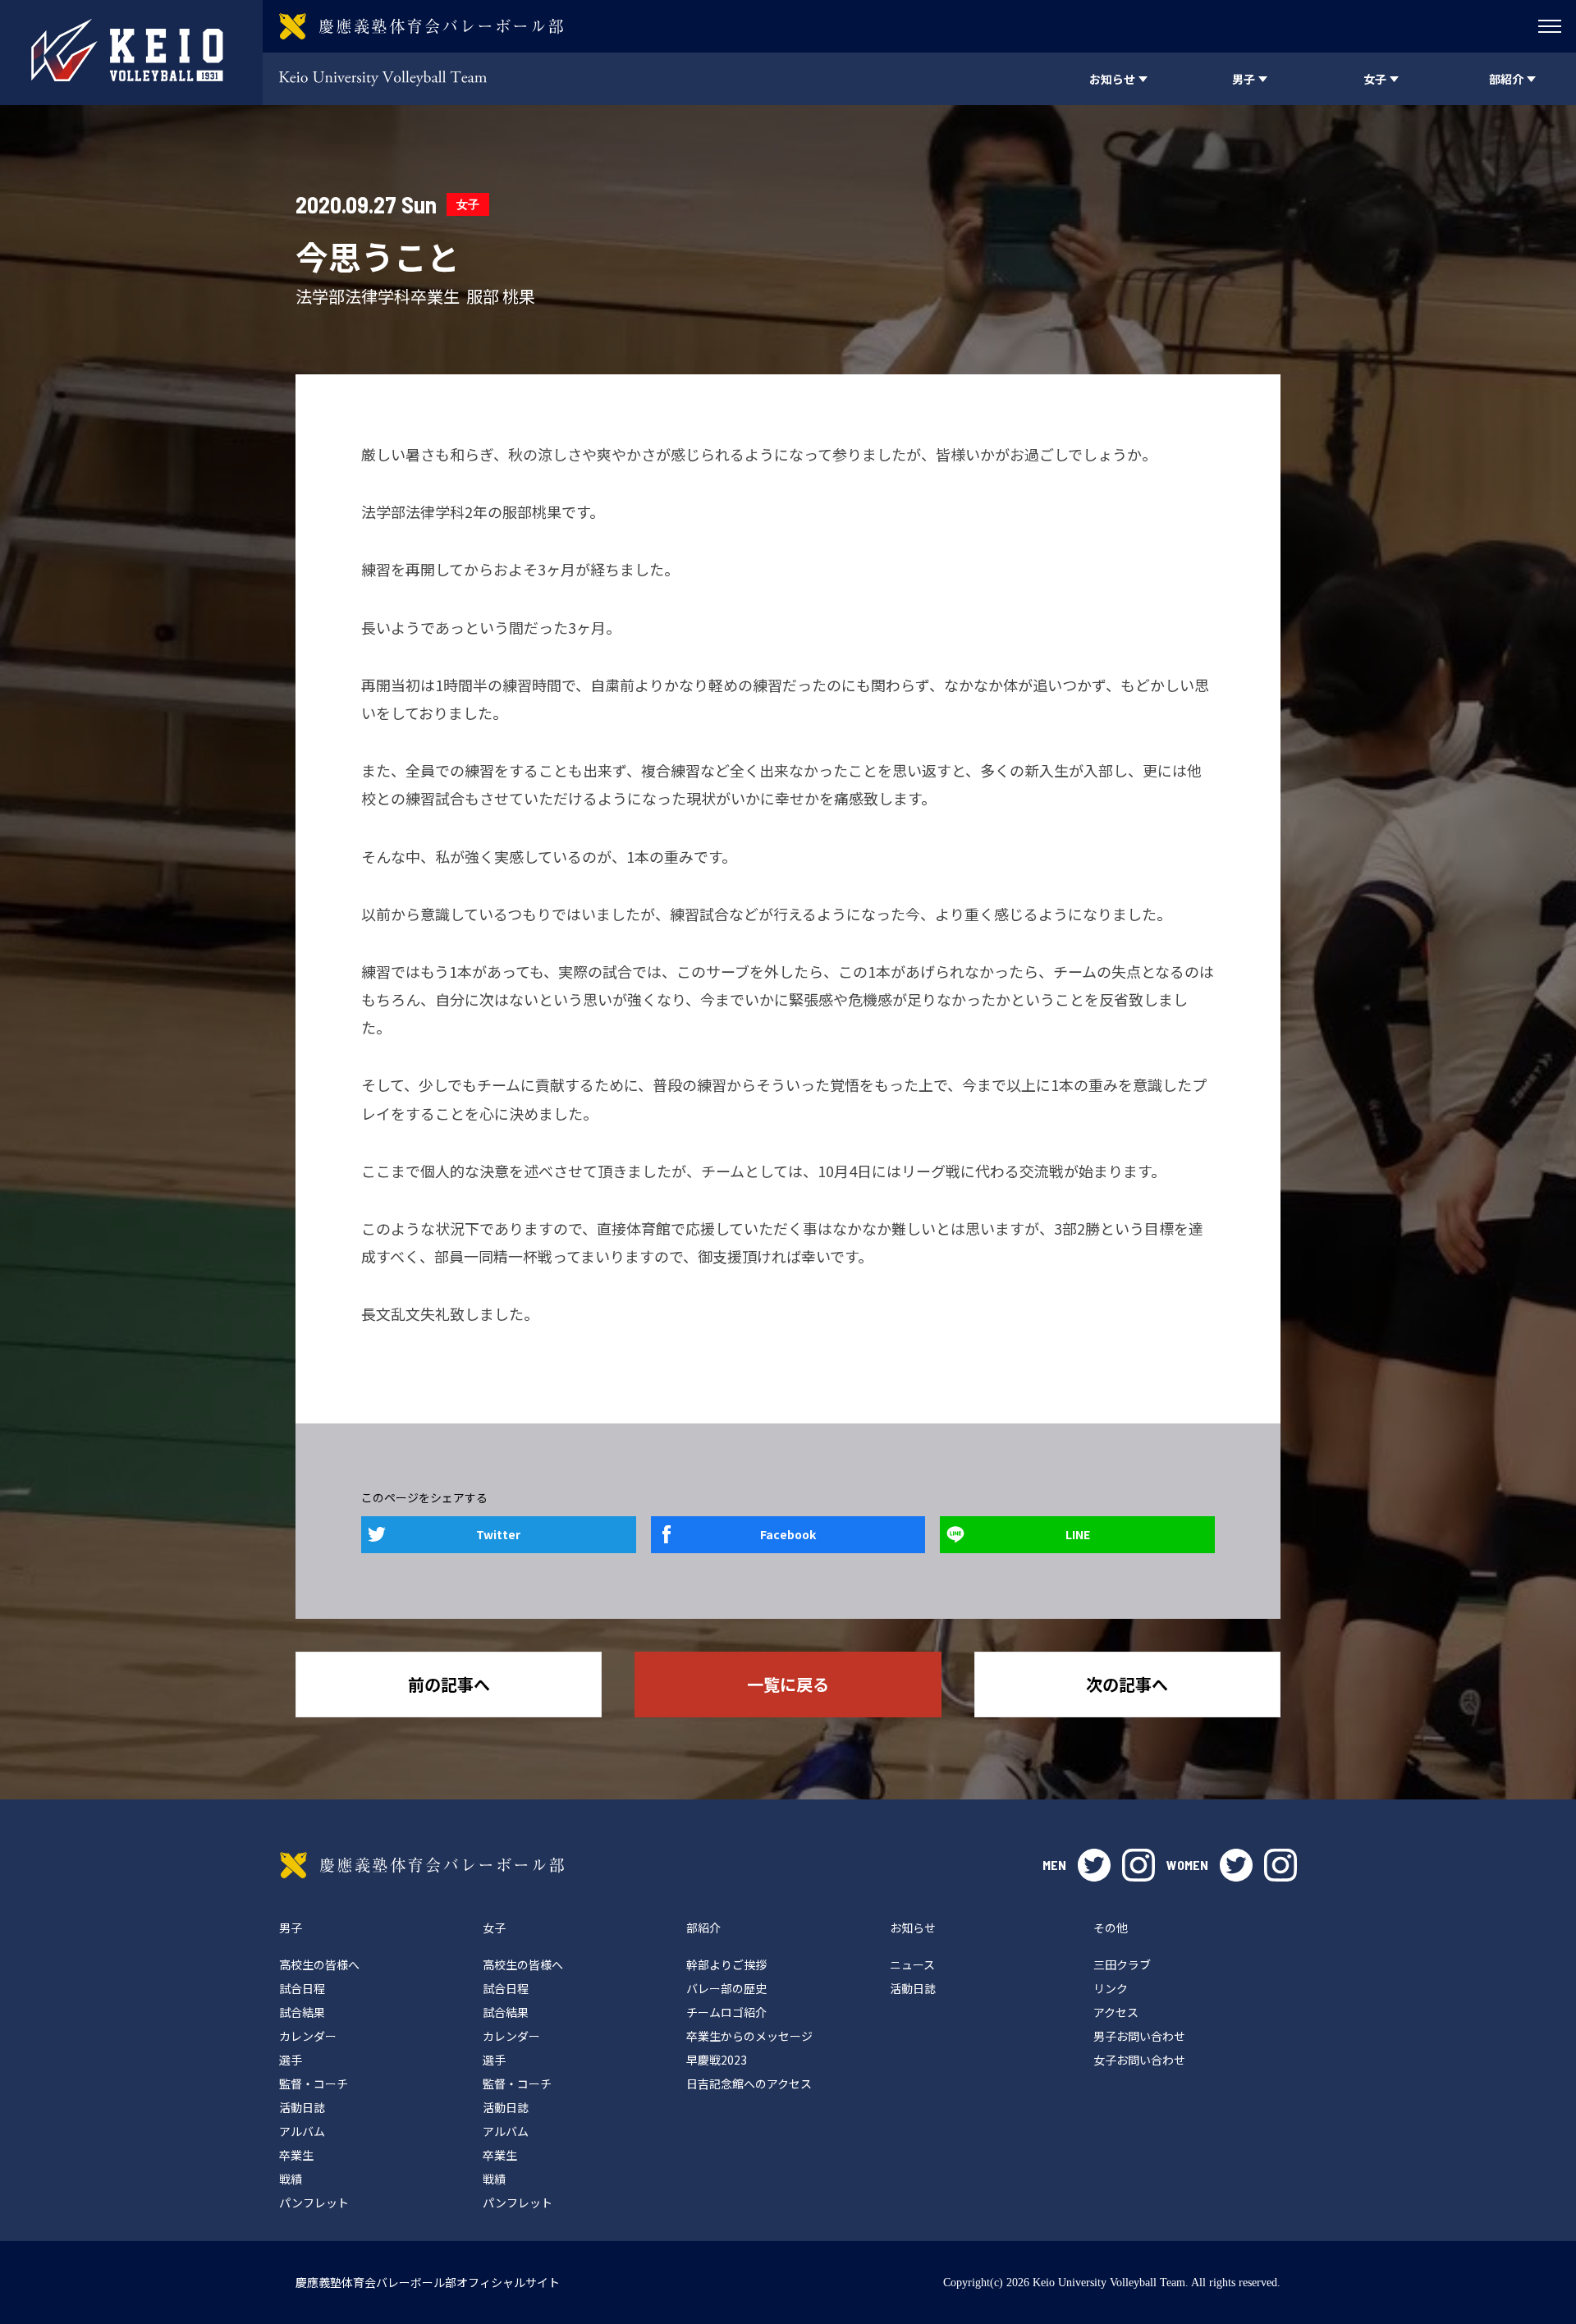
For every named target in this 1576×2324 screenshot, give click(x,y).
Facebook (788, 1534)
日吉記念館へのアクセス (749, 2083)
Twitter (498, 1534)
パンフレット (314, 2203)
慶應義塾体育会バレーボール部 (422, 1865)
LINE (1078, 1534)
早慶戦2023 (717, 2060)
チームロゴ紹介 (726, 2012)
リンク (1111, 1988)
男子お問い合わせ (1139, 2036)
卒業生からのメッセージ (749, 2036)
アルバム (302, 2131)
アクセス (1116, 2012)
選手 (291, 2060)
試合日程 (302, 1988)
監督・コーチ (314, 2083)
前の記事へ (449, 1684)
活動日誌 (302, 2107)
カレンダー (308, 2036)
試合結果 (302, 2012)
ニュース (912, 1964)
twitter (1094, 1865)
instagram (1138, 1865)
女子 (468, 204)
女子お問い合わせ (1139, 2060)
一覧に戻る (788, 1684)
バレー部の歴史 (726, 1988)
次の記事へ (1127, 1684)
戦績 (291, 2179)
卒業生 (296, 2155)
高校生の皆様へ (319, 1964)
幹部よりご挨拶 (726, 1964)
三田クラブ (1122, 1964)
